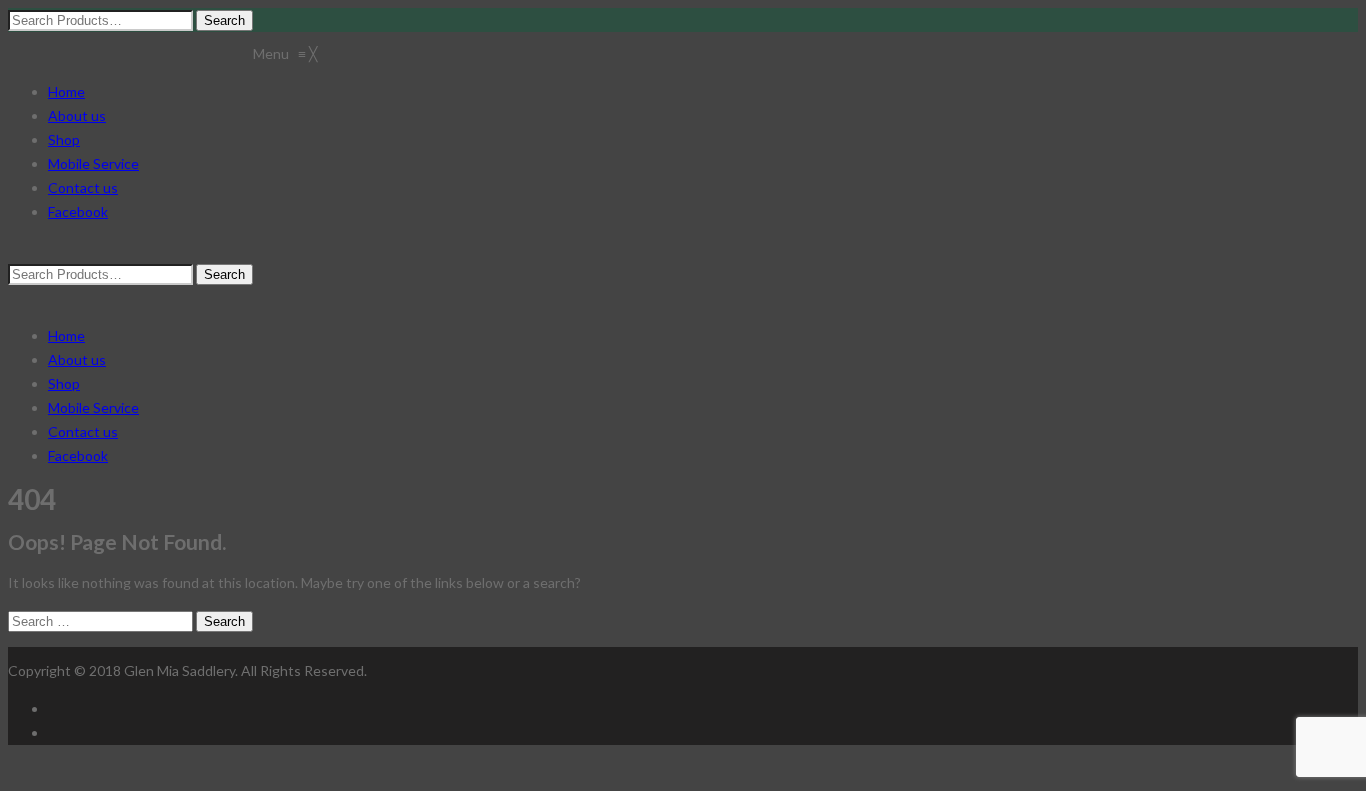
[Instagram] (53, 732)
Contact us (83, 431)
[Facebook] (53, 708)
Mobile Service (93, 407)
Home (66, 335)
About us (77, 359)
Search (224, 621)
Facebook (78, 455)
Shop (64, 383)
